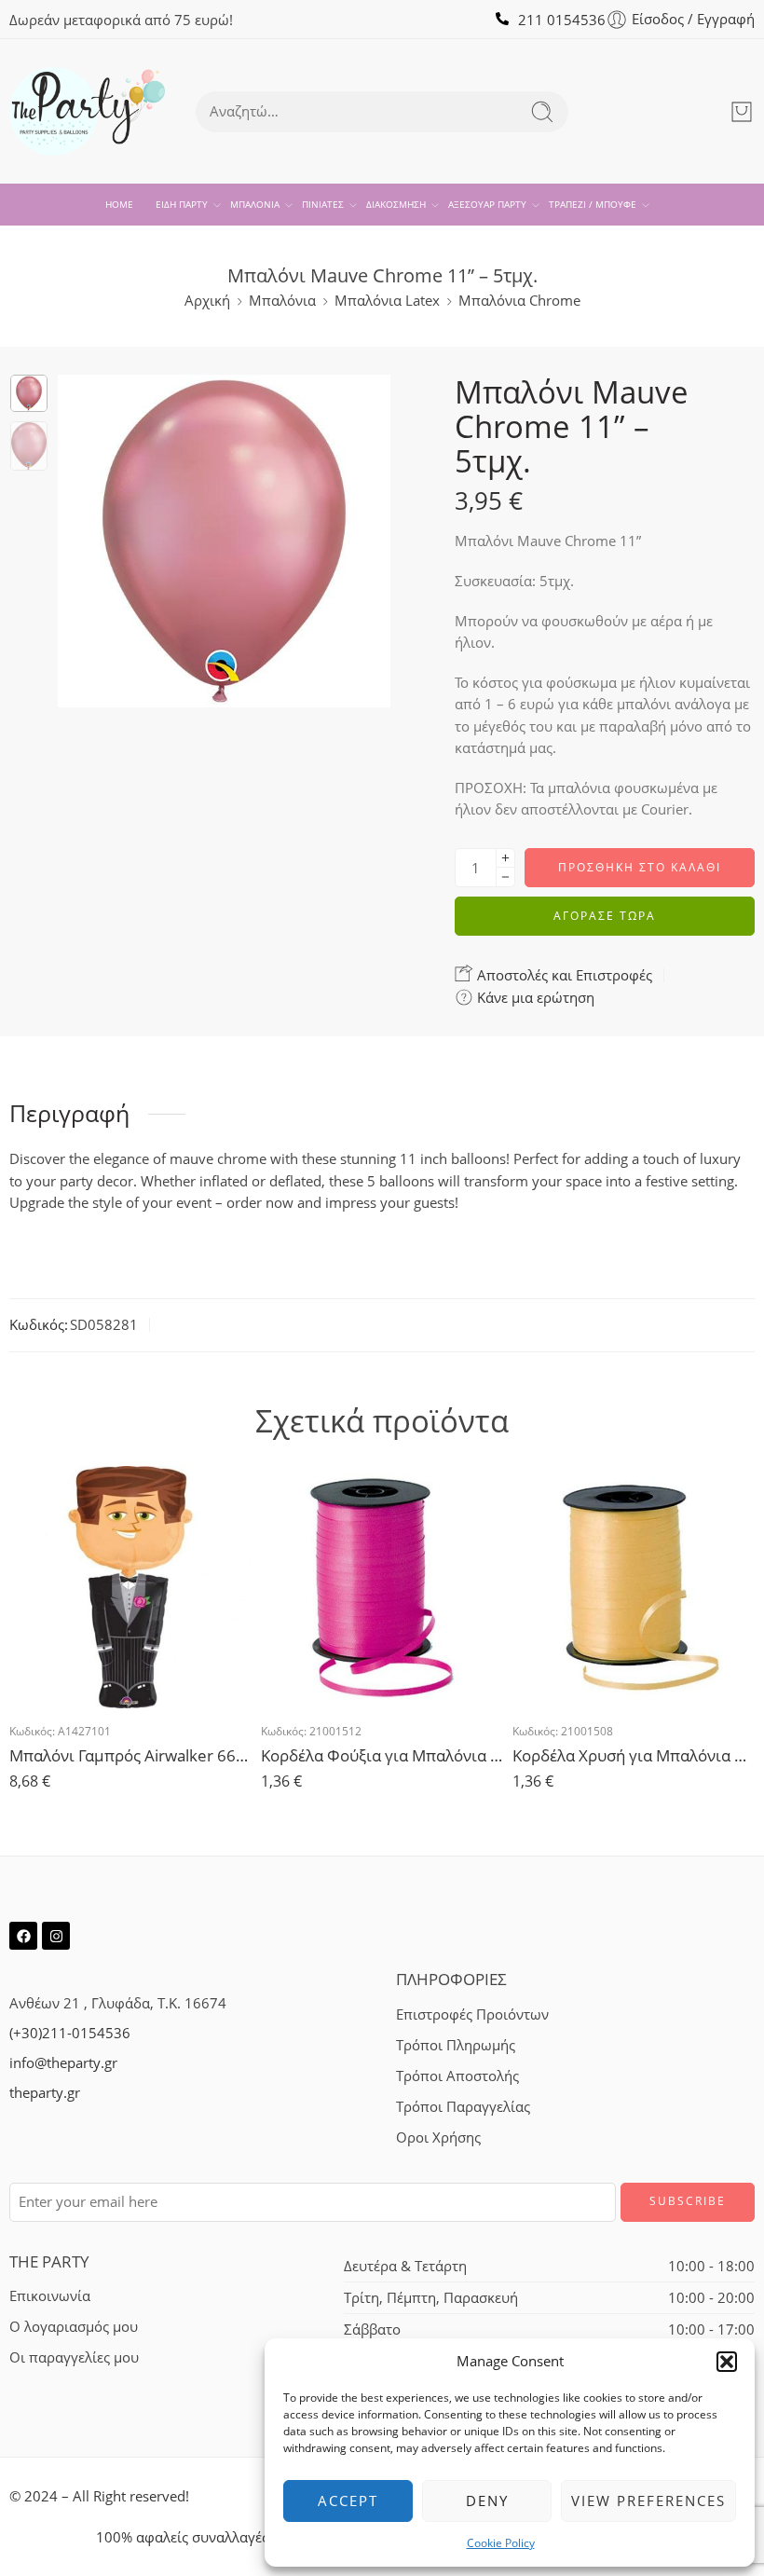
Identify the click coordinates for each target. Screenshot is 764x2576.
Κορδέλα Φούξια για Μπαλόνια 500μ (382, 1755)
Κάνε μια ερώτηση (534, 997)
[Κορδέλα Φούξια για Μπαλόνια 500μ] (382, 1587)
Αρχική (207, 301)
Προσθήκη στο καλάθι (640, 867)
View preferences (648, 2501)
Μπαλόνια (282, 301)
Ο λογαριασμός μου (74, 2327)
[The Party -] (87, 111)
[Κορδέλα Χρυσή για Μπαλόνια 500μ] (634, 1587)
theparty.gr (45, 2093)
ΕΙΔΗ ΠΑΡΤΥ (182, 205)
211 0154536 (562, 20)
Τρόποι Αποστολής (457, 2076)
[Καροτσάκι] (742, 112)
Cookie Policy (501, 2543)
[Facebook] (23, 1936)
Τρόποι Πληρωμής (456, 2045)
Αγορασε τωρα (605, 916)
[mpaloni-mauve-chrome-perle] (29, 393)
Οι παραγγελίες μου (74, 2357)
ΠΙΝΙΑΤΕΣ (323, 205)
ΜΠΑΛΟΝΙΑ (255, 205)
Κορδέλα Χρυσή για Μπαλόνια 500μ (634, 1755)
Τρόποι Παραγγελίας (463, 2107)
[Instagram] (56, 1936)
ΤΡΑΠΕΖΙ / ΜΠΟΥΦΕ (593, 205)
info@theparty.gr (63, 2063)
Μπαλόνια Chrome (519, 301)
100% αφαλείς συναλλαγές (182, 2537)
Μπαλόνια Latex (387, 301)
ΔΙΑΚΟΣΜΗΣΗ (396, 205)
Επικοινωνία (50, 2296)
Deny (487, 2501)
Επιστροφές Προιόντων (472, 2014)
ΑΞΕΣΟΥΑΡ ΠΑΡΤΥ (487, 205)
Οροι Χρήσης (438, 2138)
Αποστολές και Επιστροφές (563, 975)
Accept (348, 2501)
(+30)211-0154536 (70, 2033)
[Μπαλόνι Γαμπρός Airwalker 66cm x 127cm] (130, 1587)
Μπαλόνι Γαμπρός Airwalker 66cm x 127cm (130, 1755)
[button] (727, 2362)
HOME (119, 205)
